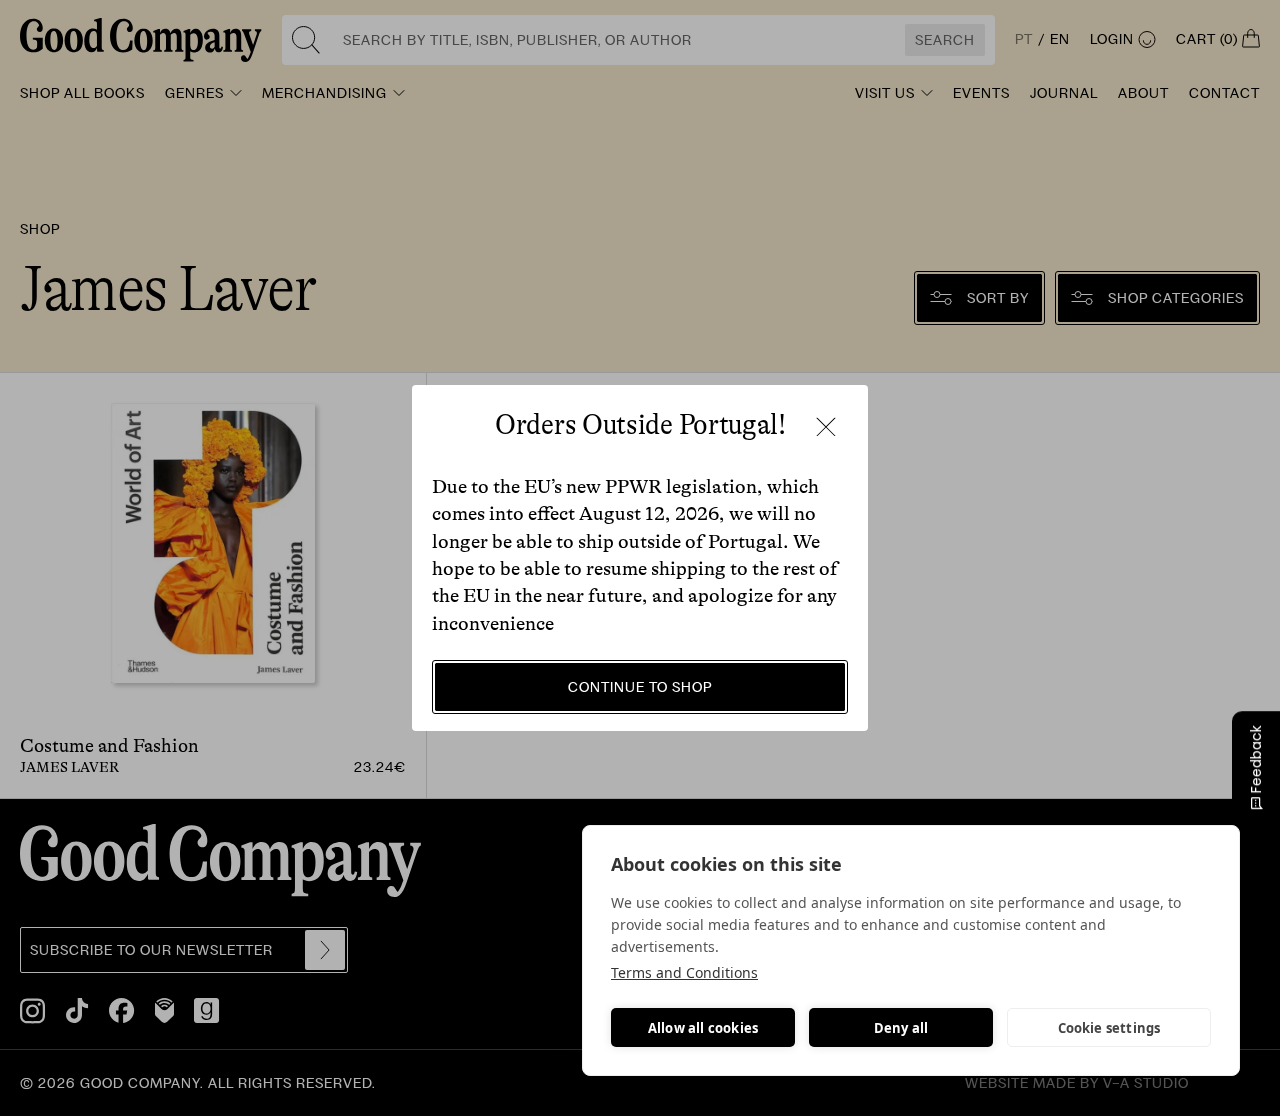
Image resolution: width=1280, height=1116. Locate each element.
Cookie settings (1109, 1028)
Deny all (901, 1028)
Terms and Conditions (684, 972)
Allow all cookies (703, 1028)
